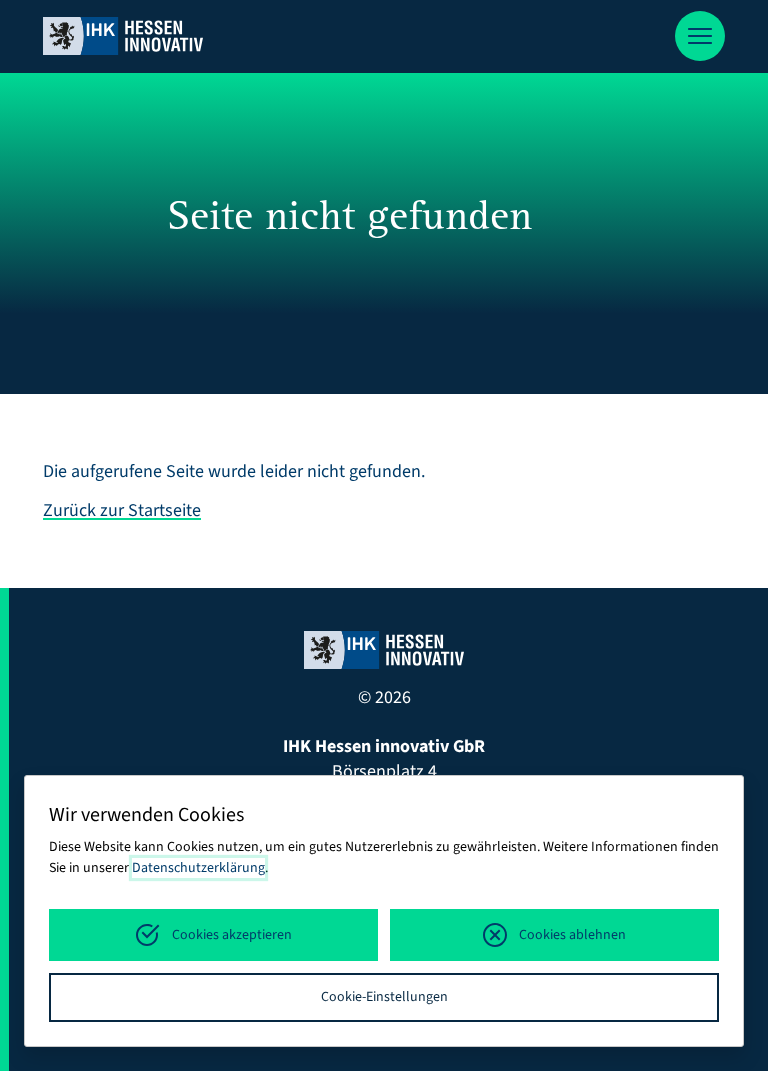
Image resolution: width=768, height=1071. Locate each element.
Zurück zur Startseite (122, 510)
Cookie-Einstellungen (384, 997)
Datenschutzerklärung (198, 868)
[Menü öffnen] (700, 36)
